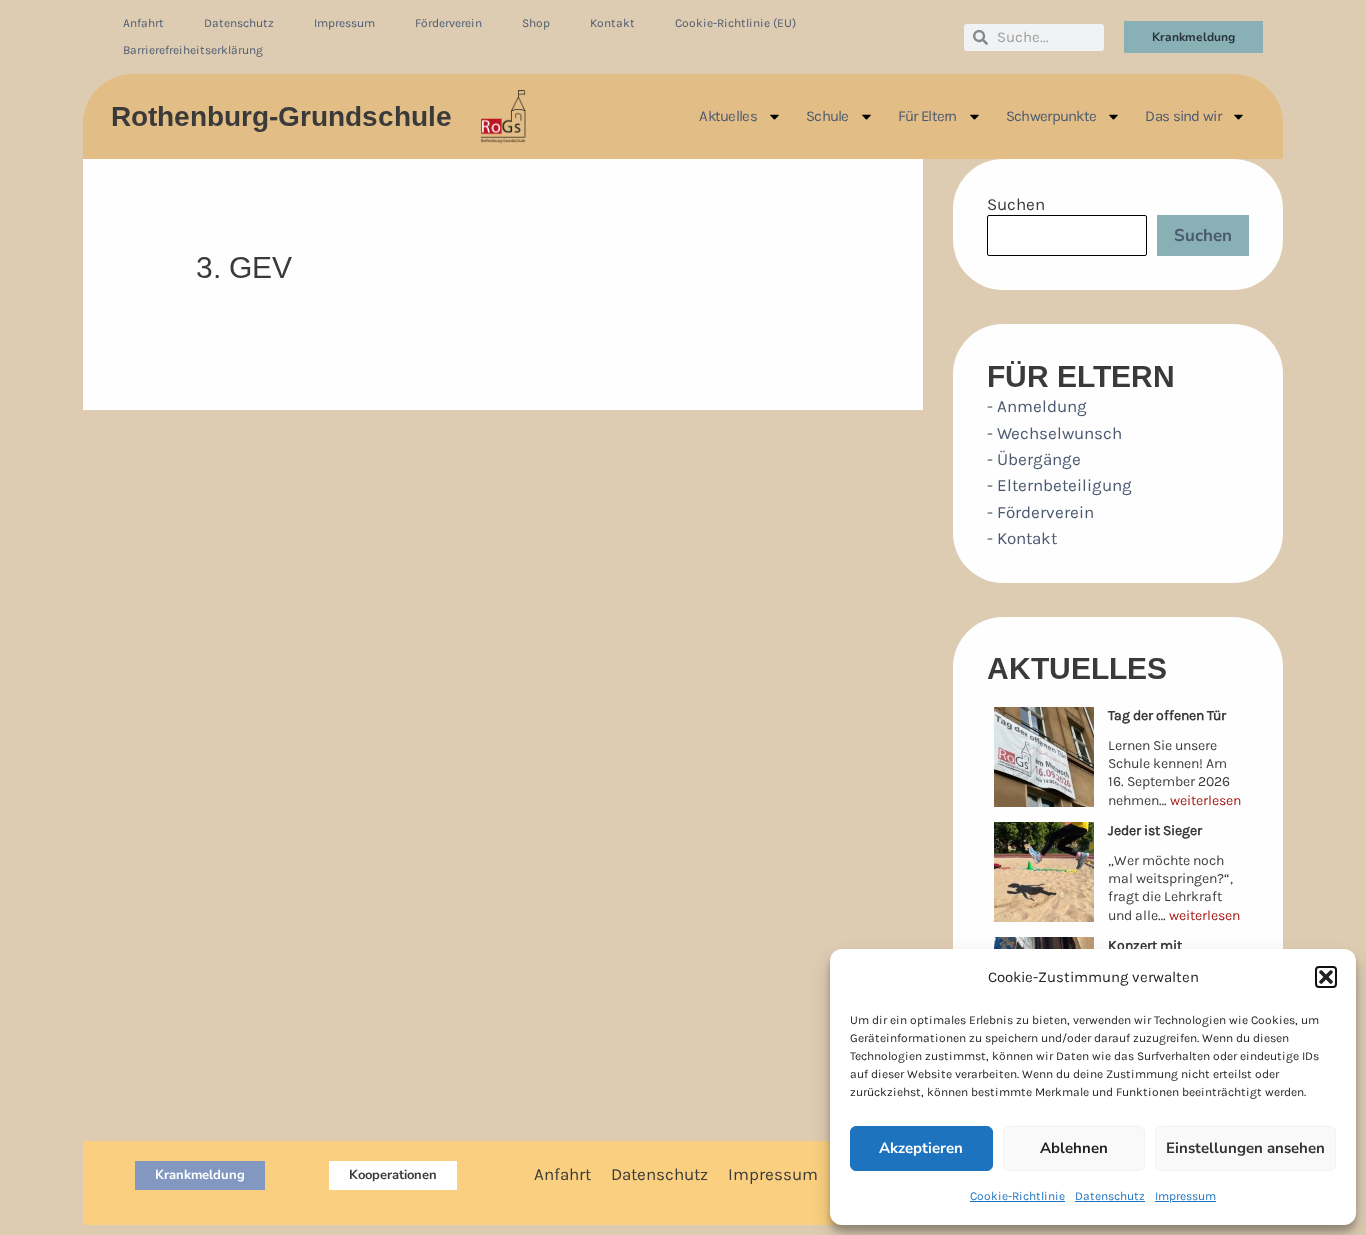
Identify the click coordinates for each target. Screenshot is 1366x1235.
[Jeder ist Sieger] (1044, 872)
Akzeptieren (921, 1148)
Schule (827, 116)
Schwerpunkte (1051, 116)
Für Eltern (927, 116)
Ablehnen (1074, 1148)
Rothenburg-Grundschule (281, 116)
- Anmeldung (1037, 406)
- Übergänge (1034, 459)
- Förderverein (1040, 512)
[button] (1326, 977)
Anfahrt (143, 23)
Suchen (1016, 204)
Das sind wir (1183, 116)
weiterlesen (1205, 800)
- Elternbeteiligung (1059, 485)
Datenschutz (1110, 1196)
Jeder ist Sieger (1155, 830)
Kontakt (612, 23)
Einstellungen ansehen (1245, 1148)
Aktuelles (728, 116)
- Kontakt (1022, 538)
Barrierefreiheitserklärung (193, 50)
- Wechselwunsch (1054, 433)
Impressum (1185, 1196)
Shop (536, 23)
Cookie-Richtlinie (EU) (735, 23)
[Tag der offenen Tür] (1044, 757)
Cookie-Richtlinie (1017, 1196)
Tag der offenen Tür (1167, 715)
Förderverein (448, 23)
